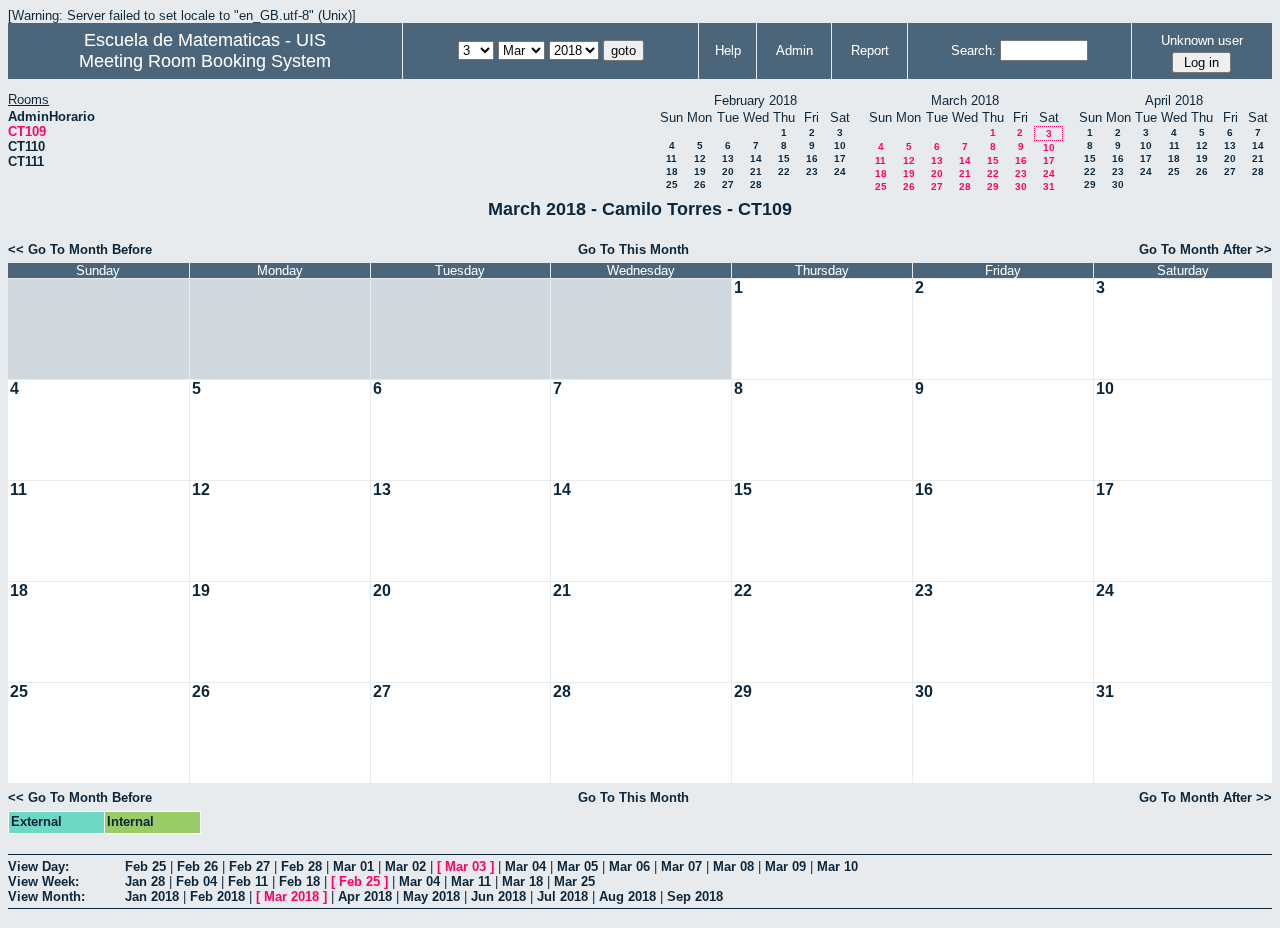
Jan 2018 (152, 896)
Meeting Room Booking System (205, 61)
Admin (794, 50)
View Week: (43, 881)
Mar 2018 (291, 896)
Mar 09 (785, 866)
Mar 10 (837, 866)
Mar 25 (574, 881)
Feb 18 (299, 881)
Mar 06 (629, 866)
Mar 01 (353, 866)
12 (700, 158)
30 (1021, 186)
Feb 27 (249, 866)
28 (756, 184)
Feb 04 (196, 881)
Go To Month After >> (1205, 249)
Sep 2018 (695, 896)
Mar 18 (522, 881)
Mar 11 (471, 881)
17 (840, 158)
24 (840, 171)
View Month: (46, 896)
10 (840, 145)
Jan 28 (145, 881)
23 (812, 171)
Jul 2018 (562, 896)
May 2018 (431, 896)
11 (671, 158)
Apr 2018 (365, 896)
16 (812, 158)
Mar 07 (681, 866)
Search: (973, 50)
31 (1049, 186)
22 (784, 171)
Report (870, 50)
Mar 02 (405, 866)
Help (728, 50)
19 (700, 171)
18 (672, 171)
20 (728, 171)
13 (728, 158)
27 (728, 184)
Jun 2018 (498, 896)
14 (756, 158)
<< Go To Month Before (80, 249)
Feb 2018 (217, 896)
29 (993, 186)
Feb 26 (197, 866)
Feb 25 (145, 866)
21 (756, 171)
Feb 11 (248, 881)
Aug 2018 (627, 896)
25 (672, 184)
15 (784, 158)
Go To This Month (633, 249)
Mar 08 (733, 866)
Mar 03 (465, 866)
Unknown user (1202, 40)
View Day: (38, 866)
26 (700, 184)
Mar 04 (525, 866)
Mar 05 (577, 866)
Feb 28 (301, 866)
